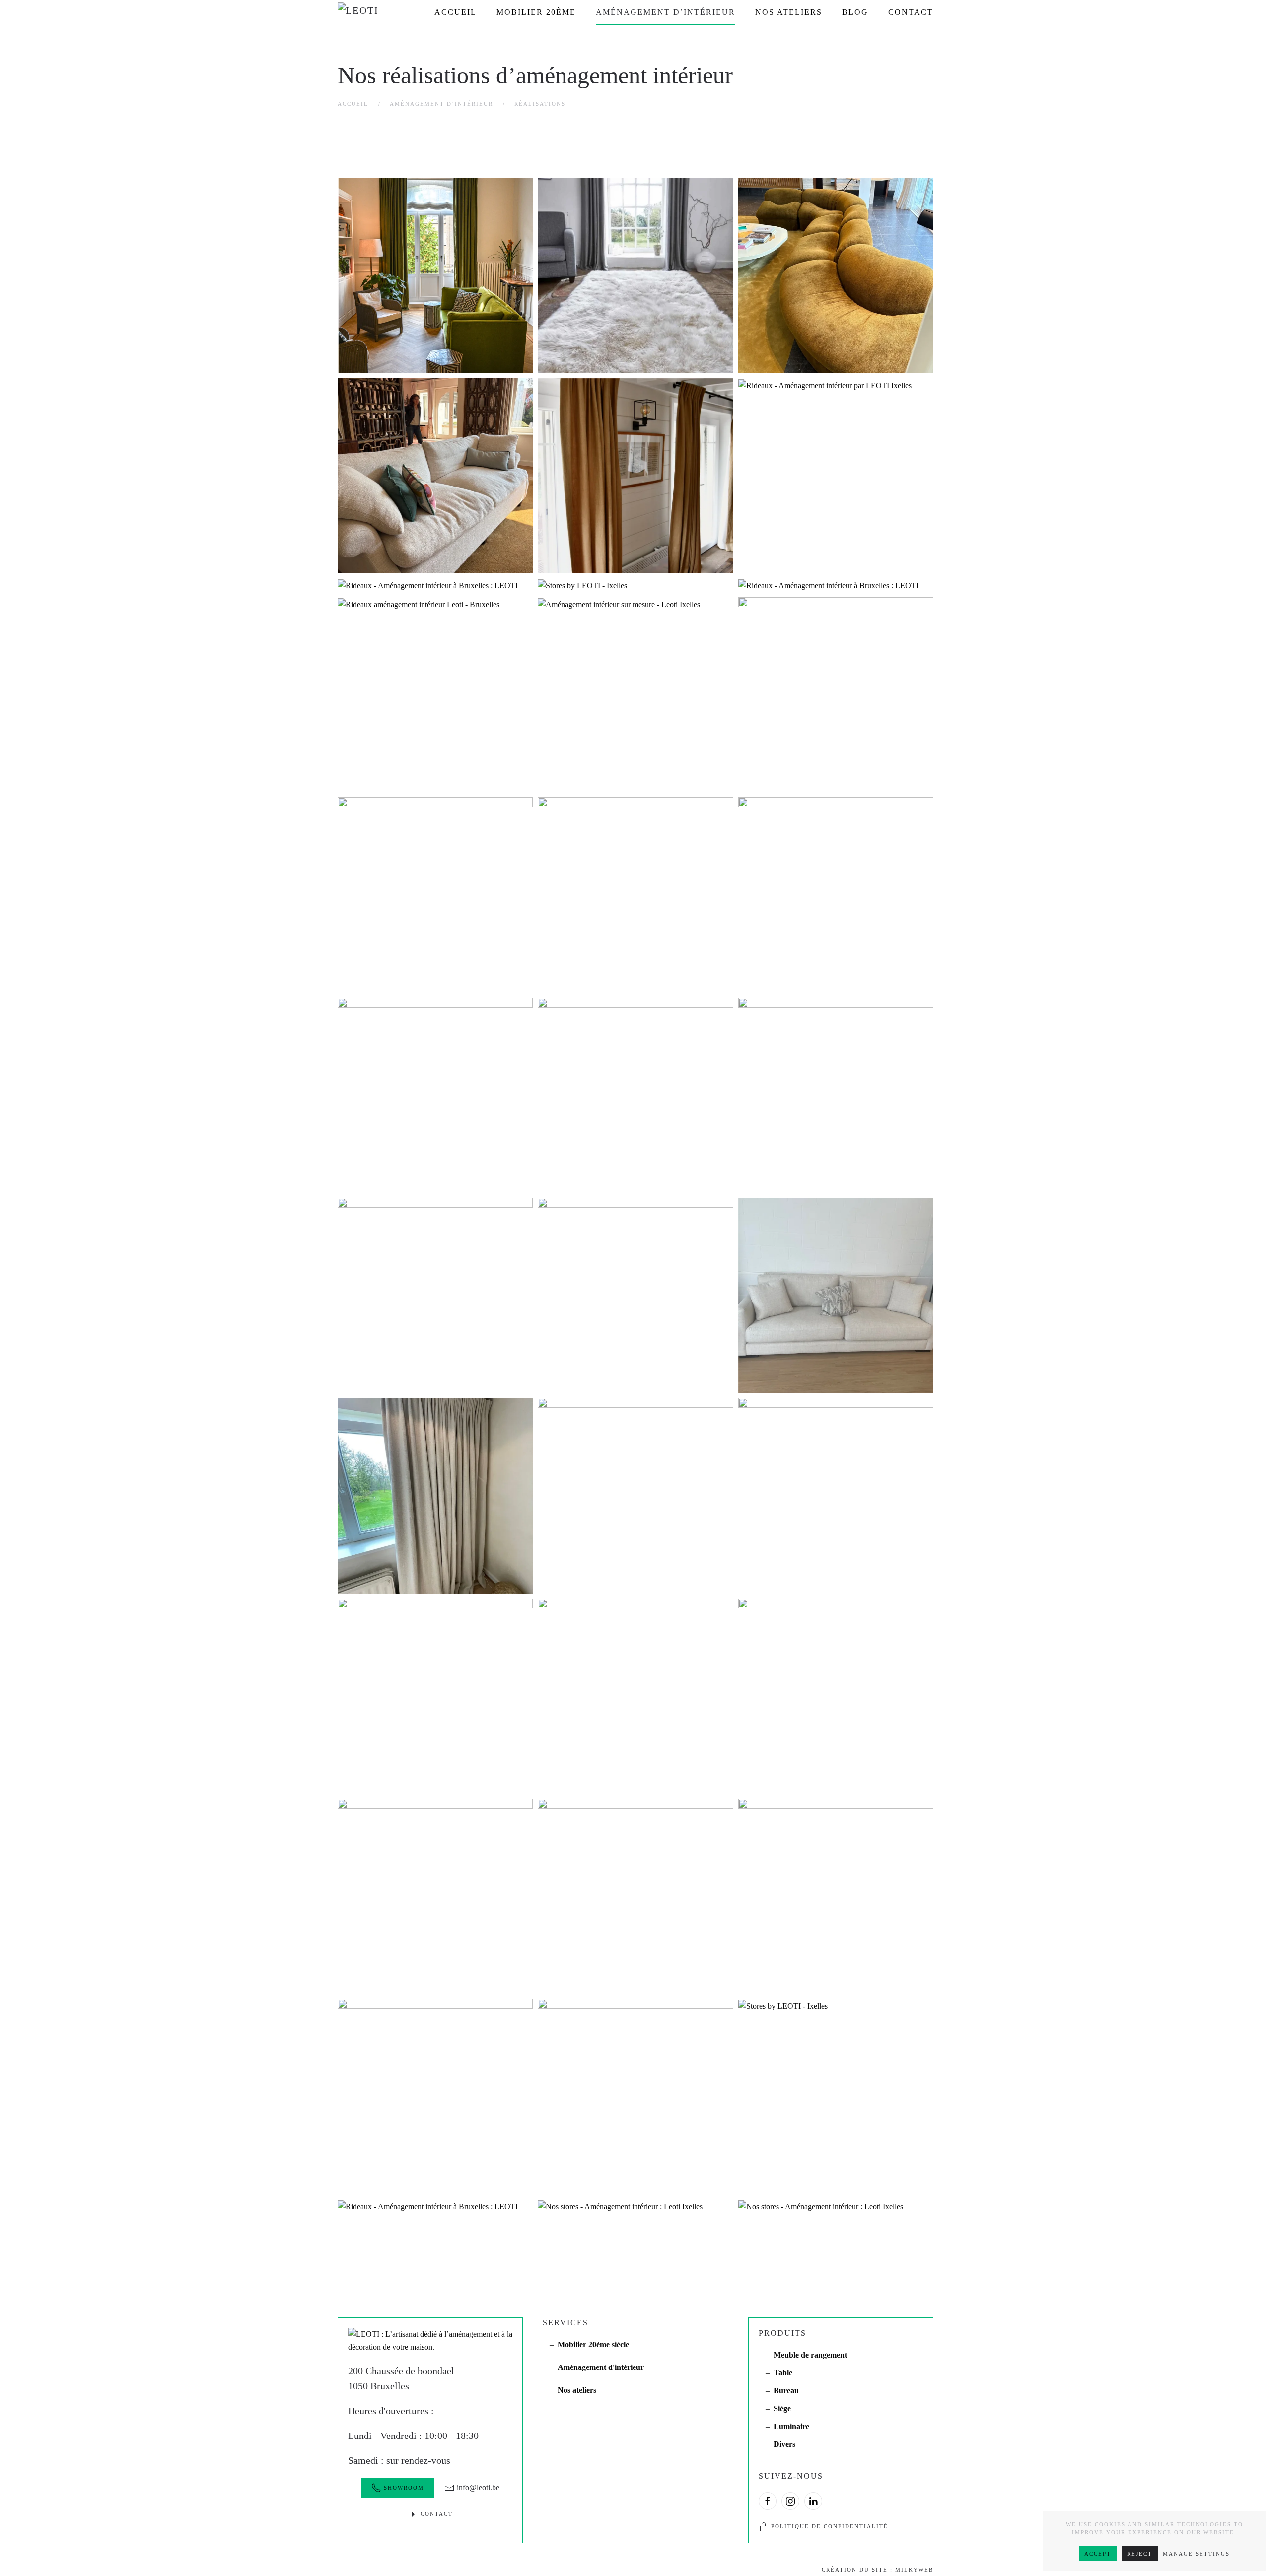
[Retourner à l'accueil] (372, 12)
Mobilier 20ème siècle (593, 2344)
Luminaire (791, 2426)
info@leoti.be (478, 2487)
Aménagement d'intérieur (601, 2367)
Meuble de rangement (810, 2355)
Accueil (456, 12)
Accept (1098, 2554)
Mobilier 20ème (536, 12)
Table (783, 2373)
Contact (911, 12)
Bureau (786, 2391)
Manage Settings (1196, 2554)
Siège (782, 2408)
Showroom (404, 2488)
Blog (855, 12)
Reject (1140, 2554)
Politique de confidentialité (830, 2526)
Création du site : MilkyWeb (878, 2570)
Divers (784, 2444)
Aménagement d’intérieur (666, 12)
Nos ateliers (789, 12)
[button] (435, 275)
